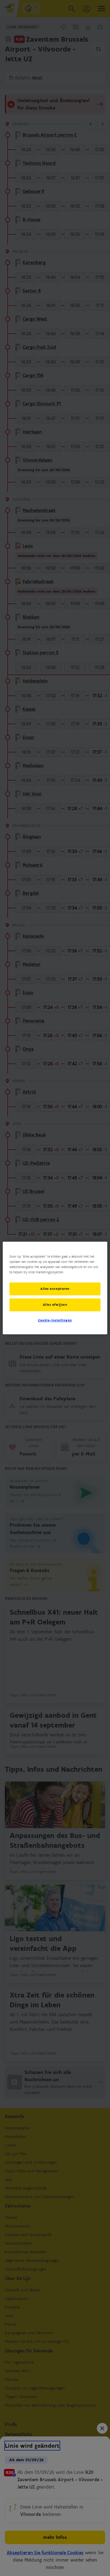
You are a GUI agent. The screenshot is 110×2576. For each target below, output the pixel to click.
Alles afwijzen (55, 1305)
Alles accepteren (55, 1289)
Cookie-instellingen (55, 1320)
